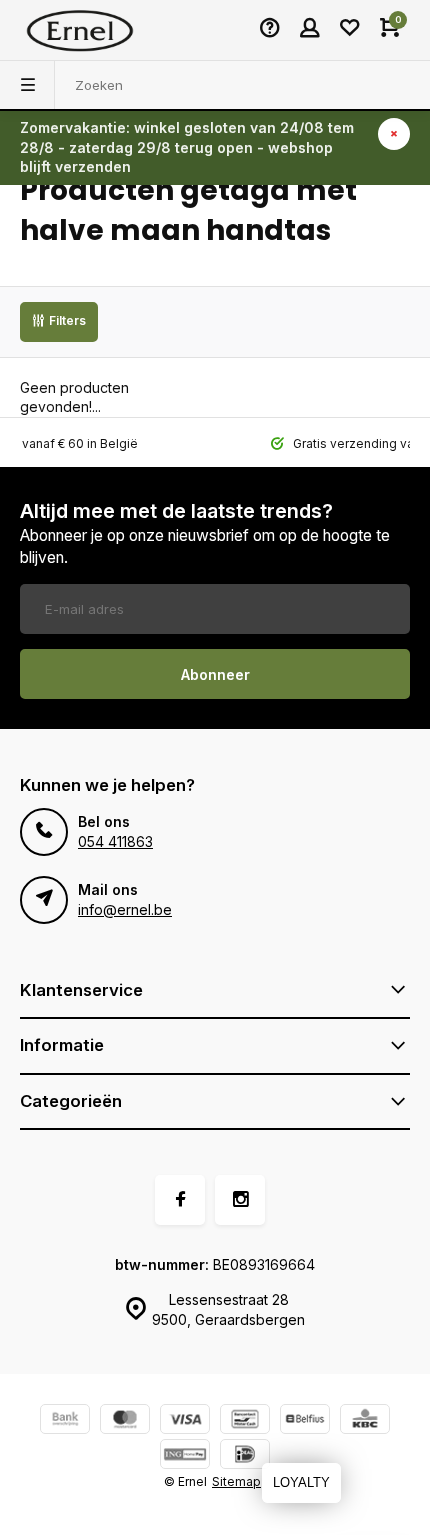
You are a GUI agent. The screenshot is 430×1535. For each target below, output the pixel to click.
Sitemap (236, 1481)
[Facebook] (180, 1200)
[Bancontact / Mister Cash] (245, 1421)
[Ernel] (80, 30)
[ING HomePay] (185, 1456)
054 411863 (115, 841)
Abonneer (215, 674)
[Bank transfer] (65, 1421)
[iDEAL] (245, 1456)
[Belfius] (305, 1421)
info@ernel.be (125, 909)
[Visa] (185, 1421)
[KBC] (365, 1421)
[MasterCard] (125, 1421)
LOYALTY (301, 1482)
